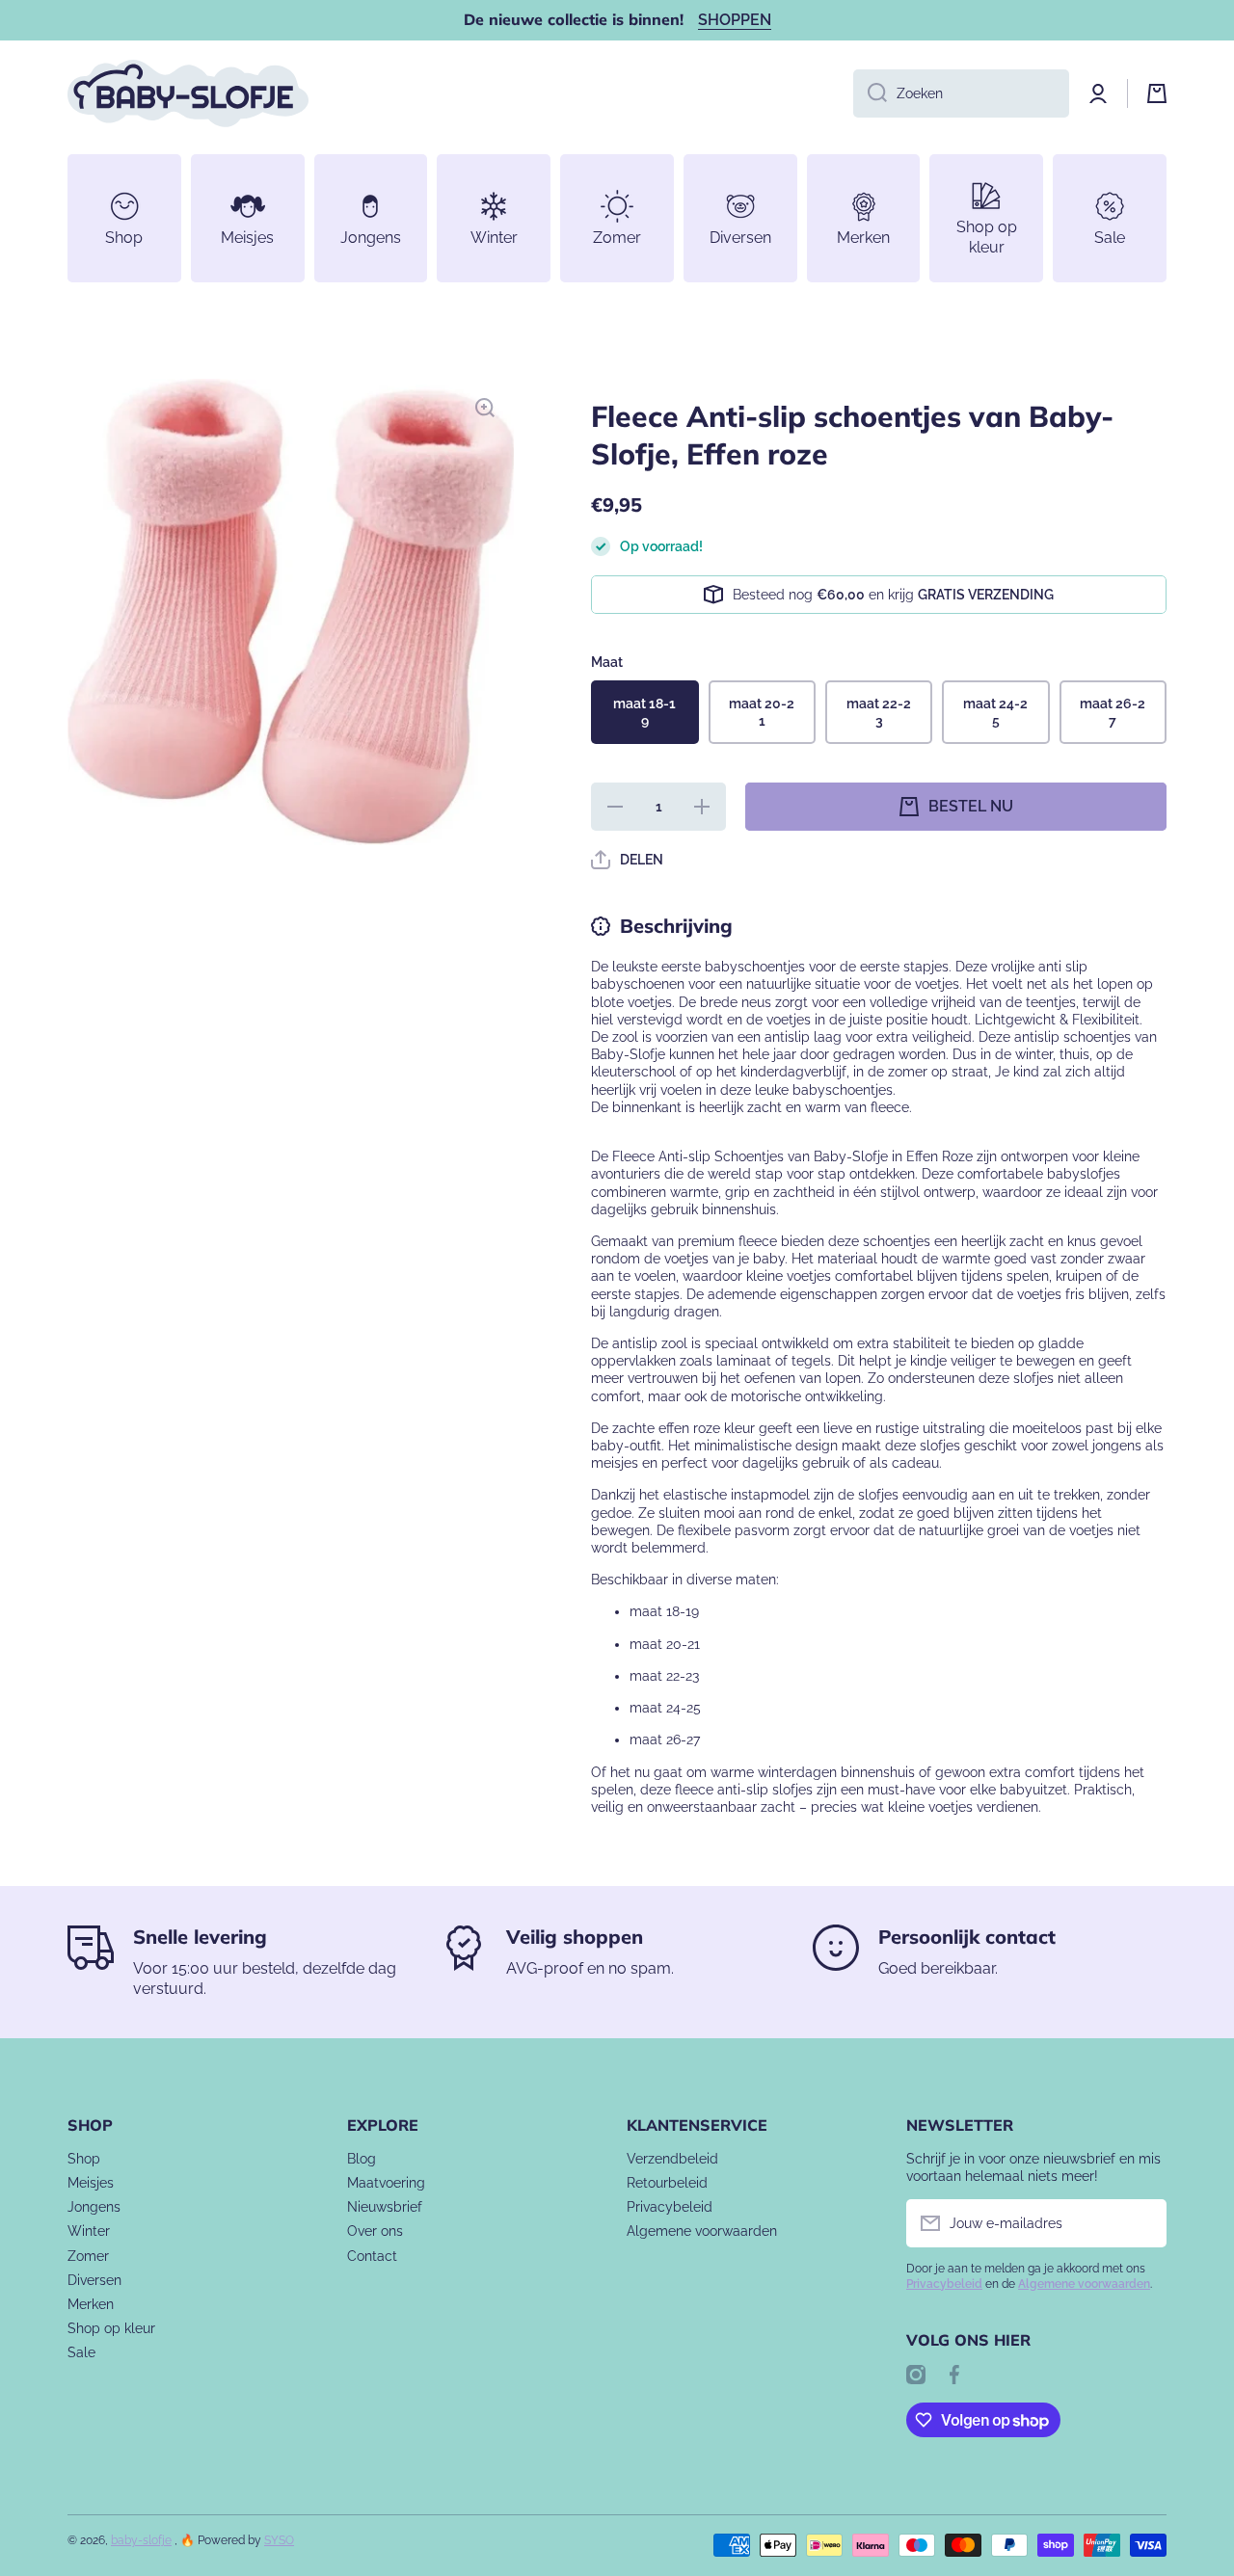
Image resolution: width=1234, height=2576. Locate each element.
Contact (372, 2256)
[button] (1157, 93)
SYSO (279, 2540)
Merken (91, 2304)
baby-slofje (141, 2540)
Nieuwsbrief (385, 2207)
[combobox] (961, 93)
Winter (89, 2231)
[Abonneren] (1142, 2223)
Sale (81, 2352)
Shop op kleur (111, 2328)
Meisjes (91, 2183)
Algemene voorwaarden (702, 2231)
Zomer (88, 2256)
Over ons (375, 2231)
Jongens (94, 2207)
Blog (362, 2159)
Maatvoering (386, 2183)
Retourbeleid (667, 2183)
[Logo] (188, 93)
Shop (84, 2159)
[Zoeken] (870, 93)
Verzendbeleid (672, 2159)
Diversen (94, 2280)
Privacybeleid (670, 2207)
